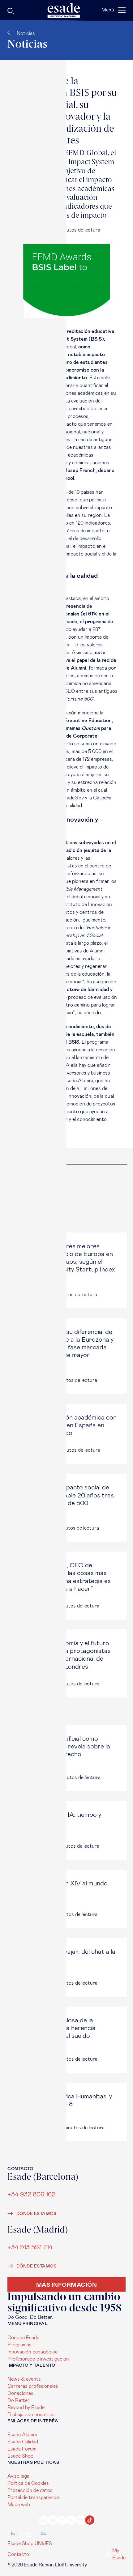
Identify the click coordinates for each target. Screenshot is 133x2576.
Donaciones (20, 2393)
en (14, 2534)
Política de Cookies (28, 2483)
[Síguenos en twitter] (53, 2521)
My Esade (119, 2554)
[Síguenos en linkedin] (43, 2521)
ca (43, 2534)
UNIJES (43, 2544)
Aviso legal (19, 2476)
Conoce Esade (23, 2338)
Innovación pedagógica (32, 2352)
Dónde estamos (36, 2214)
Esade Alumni (22, 2435)
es (29, 2534)
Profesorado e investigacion (38, 2359)
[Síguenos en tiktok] (90, 2521)
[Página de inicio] (66, 10)
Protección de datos (30, 2490)
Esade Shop (20, 2456)
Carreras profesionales (33, 2386)
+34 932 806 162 (31, 2194)
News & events (24, 2379)
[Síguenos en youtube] (71, 2521)
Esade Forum (22, 2449)
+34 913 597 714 (30, 2247)
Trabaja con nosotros (31, 2415)
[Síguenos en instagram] (80, 2521)
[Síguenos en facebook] (62, 2521)
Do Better (19, 2400)
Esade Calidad (23, 2442)
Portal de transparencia (34, 2497)
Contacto (18, 2554)
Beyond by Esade (26, 2408)
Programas (19, 2345)
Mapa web (19, 2505)
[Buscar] (30, 12)
